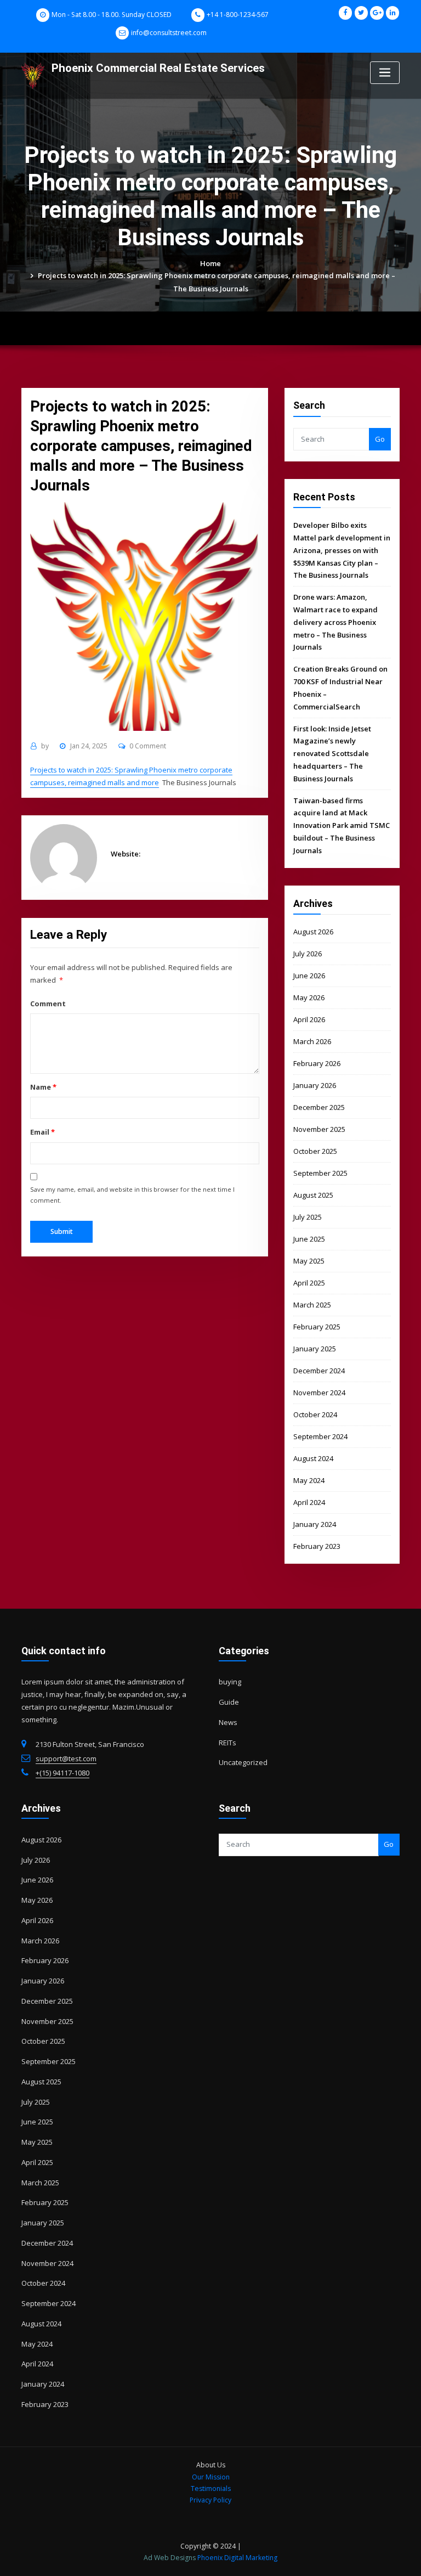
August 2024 (313, 1458)
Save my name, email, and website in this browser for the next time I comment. (132, 1195)
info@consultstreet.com (169, 33)
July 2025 (308, 1217)
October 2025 (315, 1151)
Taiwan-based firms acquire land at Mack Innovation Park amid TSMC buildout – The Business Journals (342, 825)
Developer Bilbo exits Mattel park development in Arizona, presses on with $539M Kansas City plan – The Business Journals (342, 550)
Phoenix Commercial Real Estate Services (158, 68)
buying (230, 1682)
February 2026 (317, 1063)
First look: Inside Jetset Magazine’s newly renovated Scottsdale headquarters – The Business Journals (332, 754)
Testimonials (211, 2488)
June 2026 (309, 976)
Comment (48, 1004)
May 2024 (309, 1480)
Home (210, 263)
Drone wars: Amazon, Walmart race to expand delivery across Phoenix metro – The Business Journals (335, 622)
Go (380, 439)
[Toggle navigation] (385, 73)
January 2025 (315, 1349)
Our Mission (211, 2477)
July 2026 (308, 954)
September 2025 (320, 1173)
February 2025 (317, 1327)
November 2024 (319, 1393)
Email (42, 1132)
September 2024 (320, 1436)
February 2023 (317, 1546)
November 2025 (319, 1129)
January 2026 (315, 1085)
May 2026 (309, 997)
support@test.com (66, 1758)
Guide (229, 1702)
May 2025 (309, 1261)
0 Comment (148, 746)
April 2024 (309, 1502)
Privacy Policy (210, 2500)
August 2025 (313, 1195)
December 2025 (319, 1107)
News (228, 1722)
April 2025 (309, 1283)
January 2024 (315, 1524)
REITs (227, 1743)
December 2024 (319, 1371)
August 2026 (313, 932)
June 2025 (309, 1239)
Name (43, 1087)
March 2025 (312, 1305)
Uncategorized (243, 1762)
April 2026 (309, 1019)
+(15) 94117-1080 (62, 1773)
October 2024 (315, 1414)
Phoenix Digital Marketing (237, 2558)
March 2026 (312, 1041)
